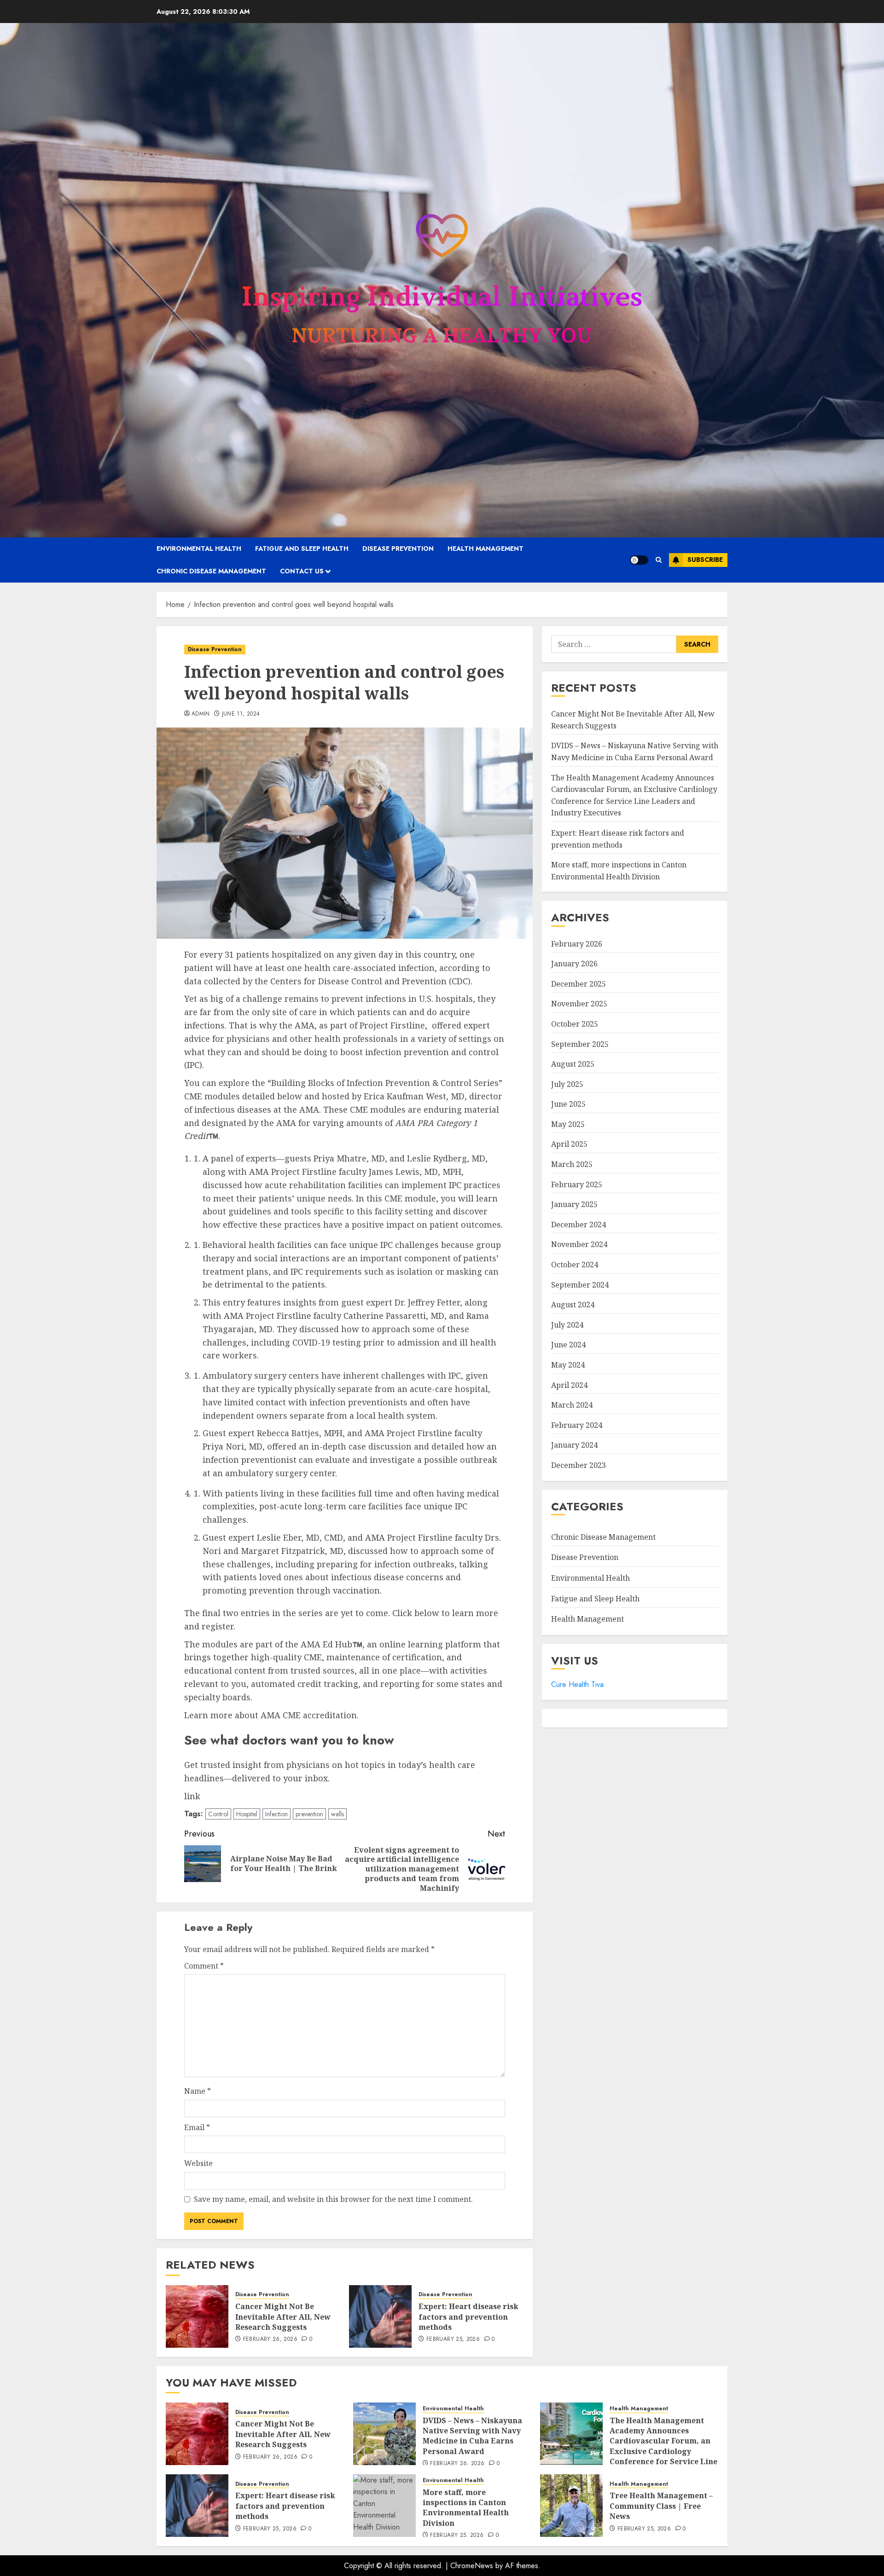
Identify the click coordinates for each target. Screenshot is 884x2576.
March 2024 (572, 1405)
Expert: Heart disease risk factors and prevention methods (468, 2317)
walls (337, 1814)
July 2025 (567, 1084)
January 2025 (574, 1204)
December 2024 (579, 1224)
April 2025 (569, 1144)
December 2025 (579, 984)
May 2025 (568, 1124)
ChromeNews (472, 2566)
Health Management (486, 549)
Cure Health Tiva (577, 1684)
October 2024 (575, 1265)
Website (198, 2163)
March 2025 (572, 1164)
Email (197, 2127)
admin (201, 714)
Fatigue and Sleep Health (302, 549)
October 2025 (575, 1024)
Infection (276, 1814)
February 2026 (577, 944)
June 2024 (568, 1345)
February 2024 (577, 1425)
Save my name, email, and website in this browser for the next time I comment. (333, 2199)
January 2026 (574, 964)
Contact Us (302, 571)
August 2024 (573, 1305)
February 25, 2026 (453, 2339)
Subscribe (705, 560)
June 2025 (568, 1104)
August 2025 (573, 1064)
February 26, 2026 (270, 2339)
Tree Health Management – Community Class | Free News (661, 2506)
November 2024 (579, 1245)
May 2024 (568, 1365)
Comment (204, 1966)
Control (218, 1814)
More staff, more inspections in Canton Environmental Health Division (466, 2508)
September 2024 (580, 1285)
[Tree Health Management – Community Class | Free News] (571, 2506)
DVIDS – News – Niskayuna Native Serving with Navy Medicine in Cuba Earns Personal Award (472, 2436)
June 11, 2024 (241, 714)
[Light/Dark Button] (639, 560)
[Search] (659, 560)
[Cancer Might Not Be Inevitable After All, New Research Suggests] (197, 2316)
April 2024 (569, 1385)
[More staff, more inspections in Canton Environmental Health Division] (384, 2506)
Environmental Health (199, 549)
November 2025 (579, 1004)
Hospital (247, 1814)
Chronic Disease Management (211, 571)
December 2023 (579, 1465)
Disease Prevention (398, 549)
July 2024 (567, 1325)
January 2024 (574, 1445)
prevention (309, 1814)
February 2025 (577, 1184)
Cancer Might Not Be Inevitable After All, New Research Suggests (283, 2317)
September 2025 (580, 1044)
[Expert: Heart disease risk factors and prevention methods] (380, 2316)
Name (198, 2091)
